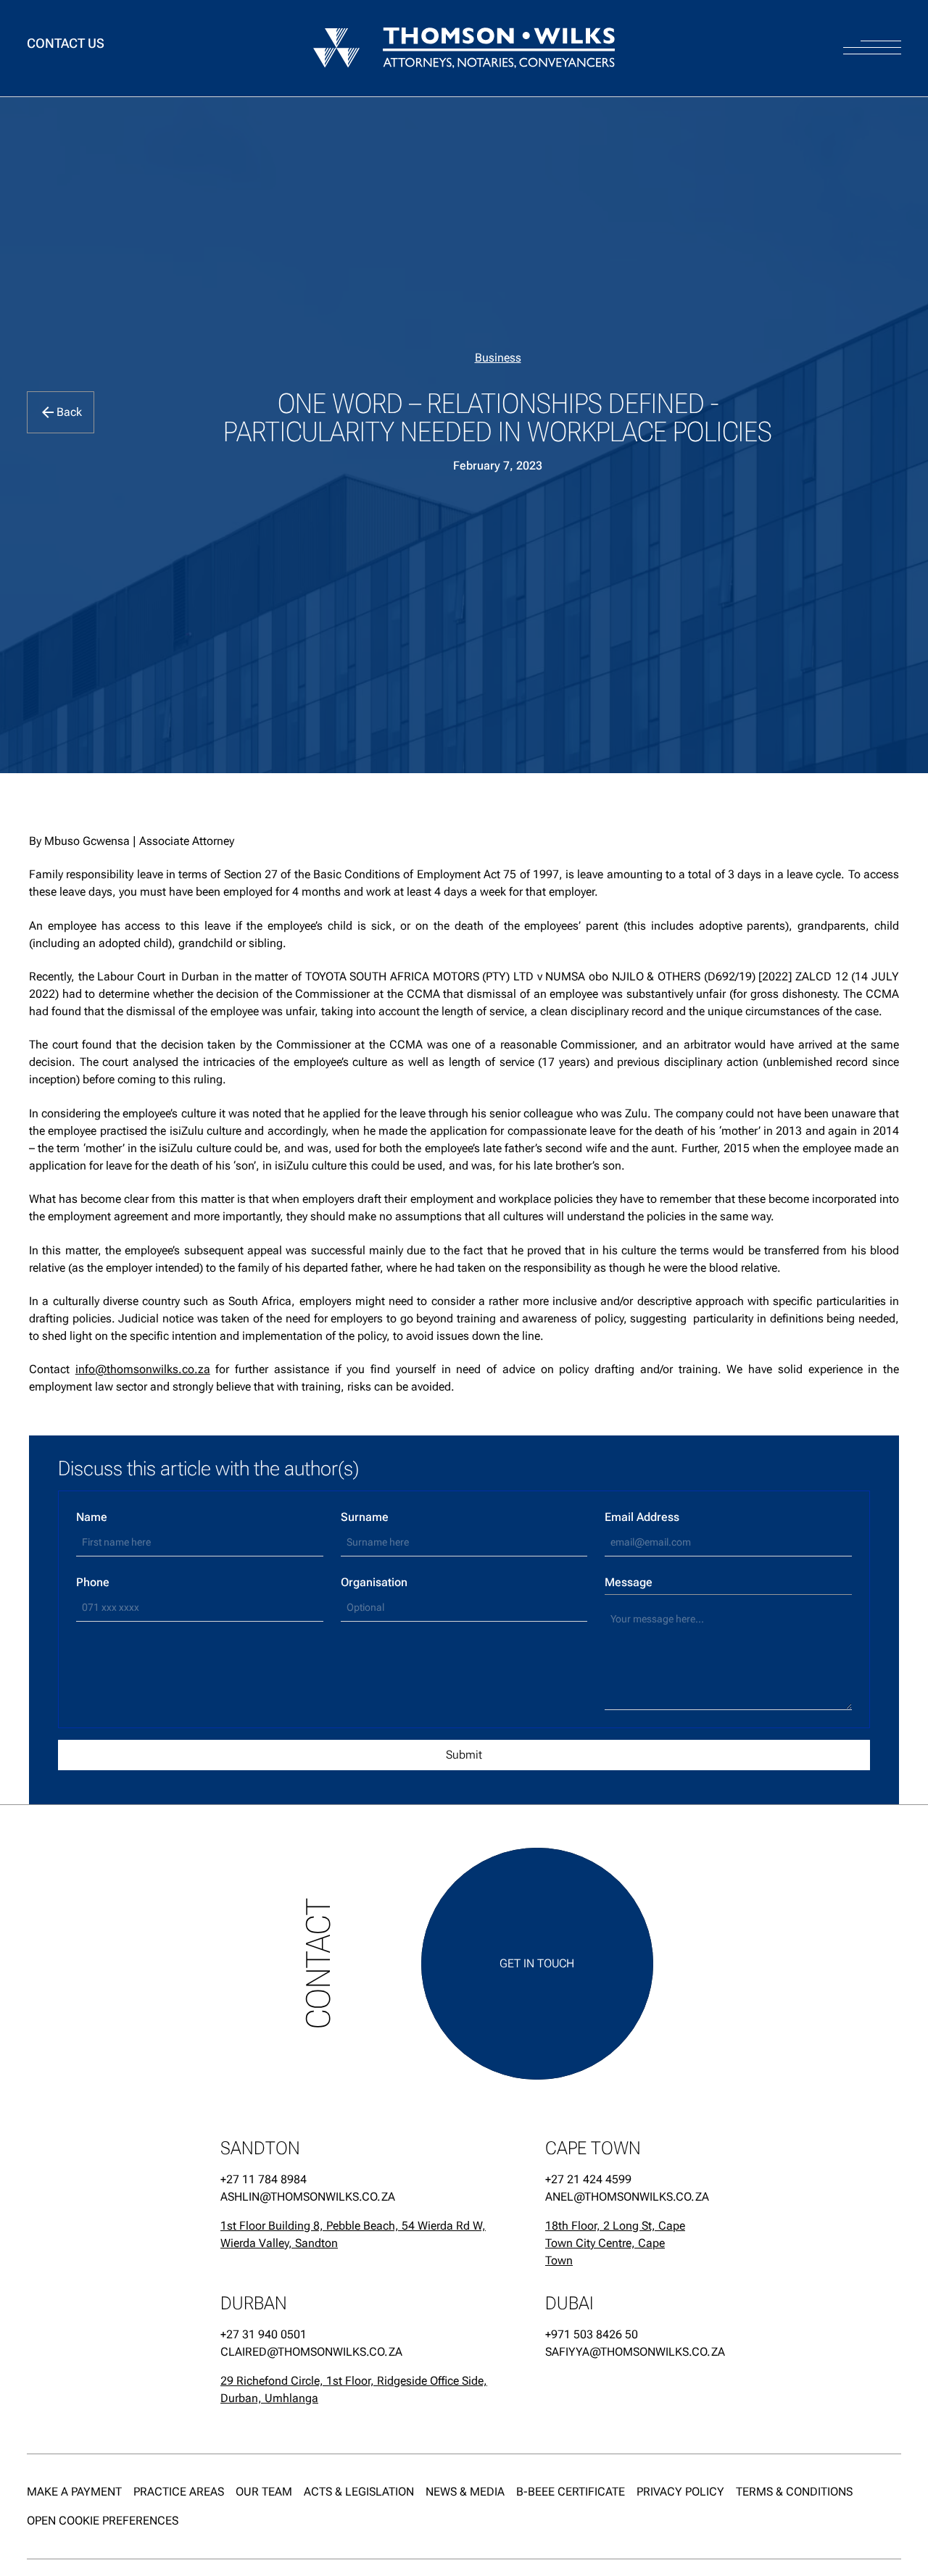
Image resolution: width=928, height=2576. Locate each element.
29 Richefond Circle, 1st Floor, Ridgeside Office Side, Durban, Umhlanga (354, 2389)
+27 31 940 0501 (264, 2334)
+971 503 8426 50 (592, 2334)
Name (92, 1517)
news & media (465, 2492)
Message (629, 1582)
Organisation (374, 1582)
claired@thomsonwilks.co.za (311, 2352)
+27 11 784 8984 (264, 2179)
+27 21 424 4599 (588, 2179)
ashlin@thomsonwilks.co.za (308, 2197)
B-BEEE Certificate (571, 2492)
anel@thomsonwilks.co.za (618, 2197)
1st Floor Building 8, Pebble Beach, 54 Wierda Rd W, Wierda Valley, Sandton (353, 2234)
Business (498, 358)
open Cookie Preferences (103, 2521)
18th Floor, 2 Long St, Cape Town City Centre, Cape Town (615, 2243)
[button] (872, 34)
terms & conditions (794, 2492)
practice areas (179, 2492)
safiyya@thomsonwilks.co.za (618, 2352)
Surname (365, 1517)
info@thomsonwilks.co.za (143, 1369)
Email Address (642, 1517)
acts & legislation (359, 2492)
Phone (93, 1582)
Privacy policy (680, 2492)
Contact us (66, 44)
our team (264, 2492)
